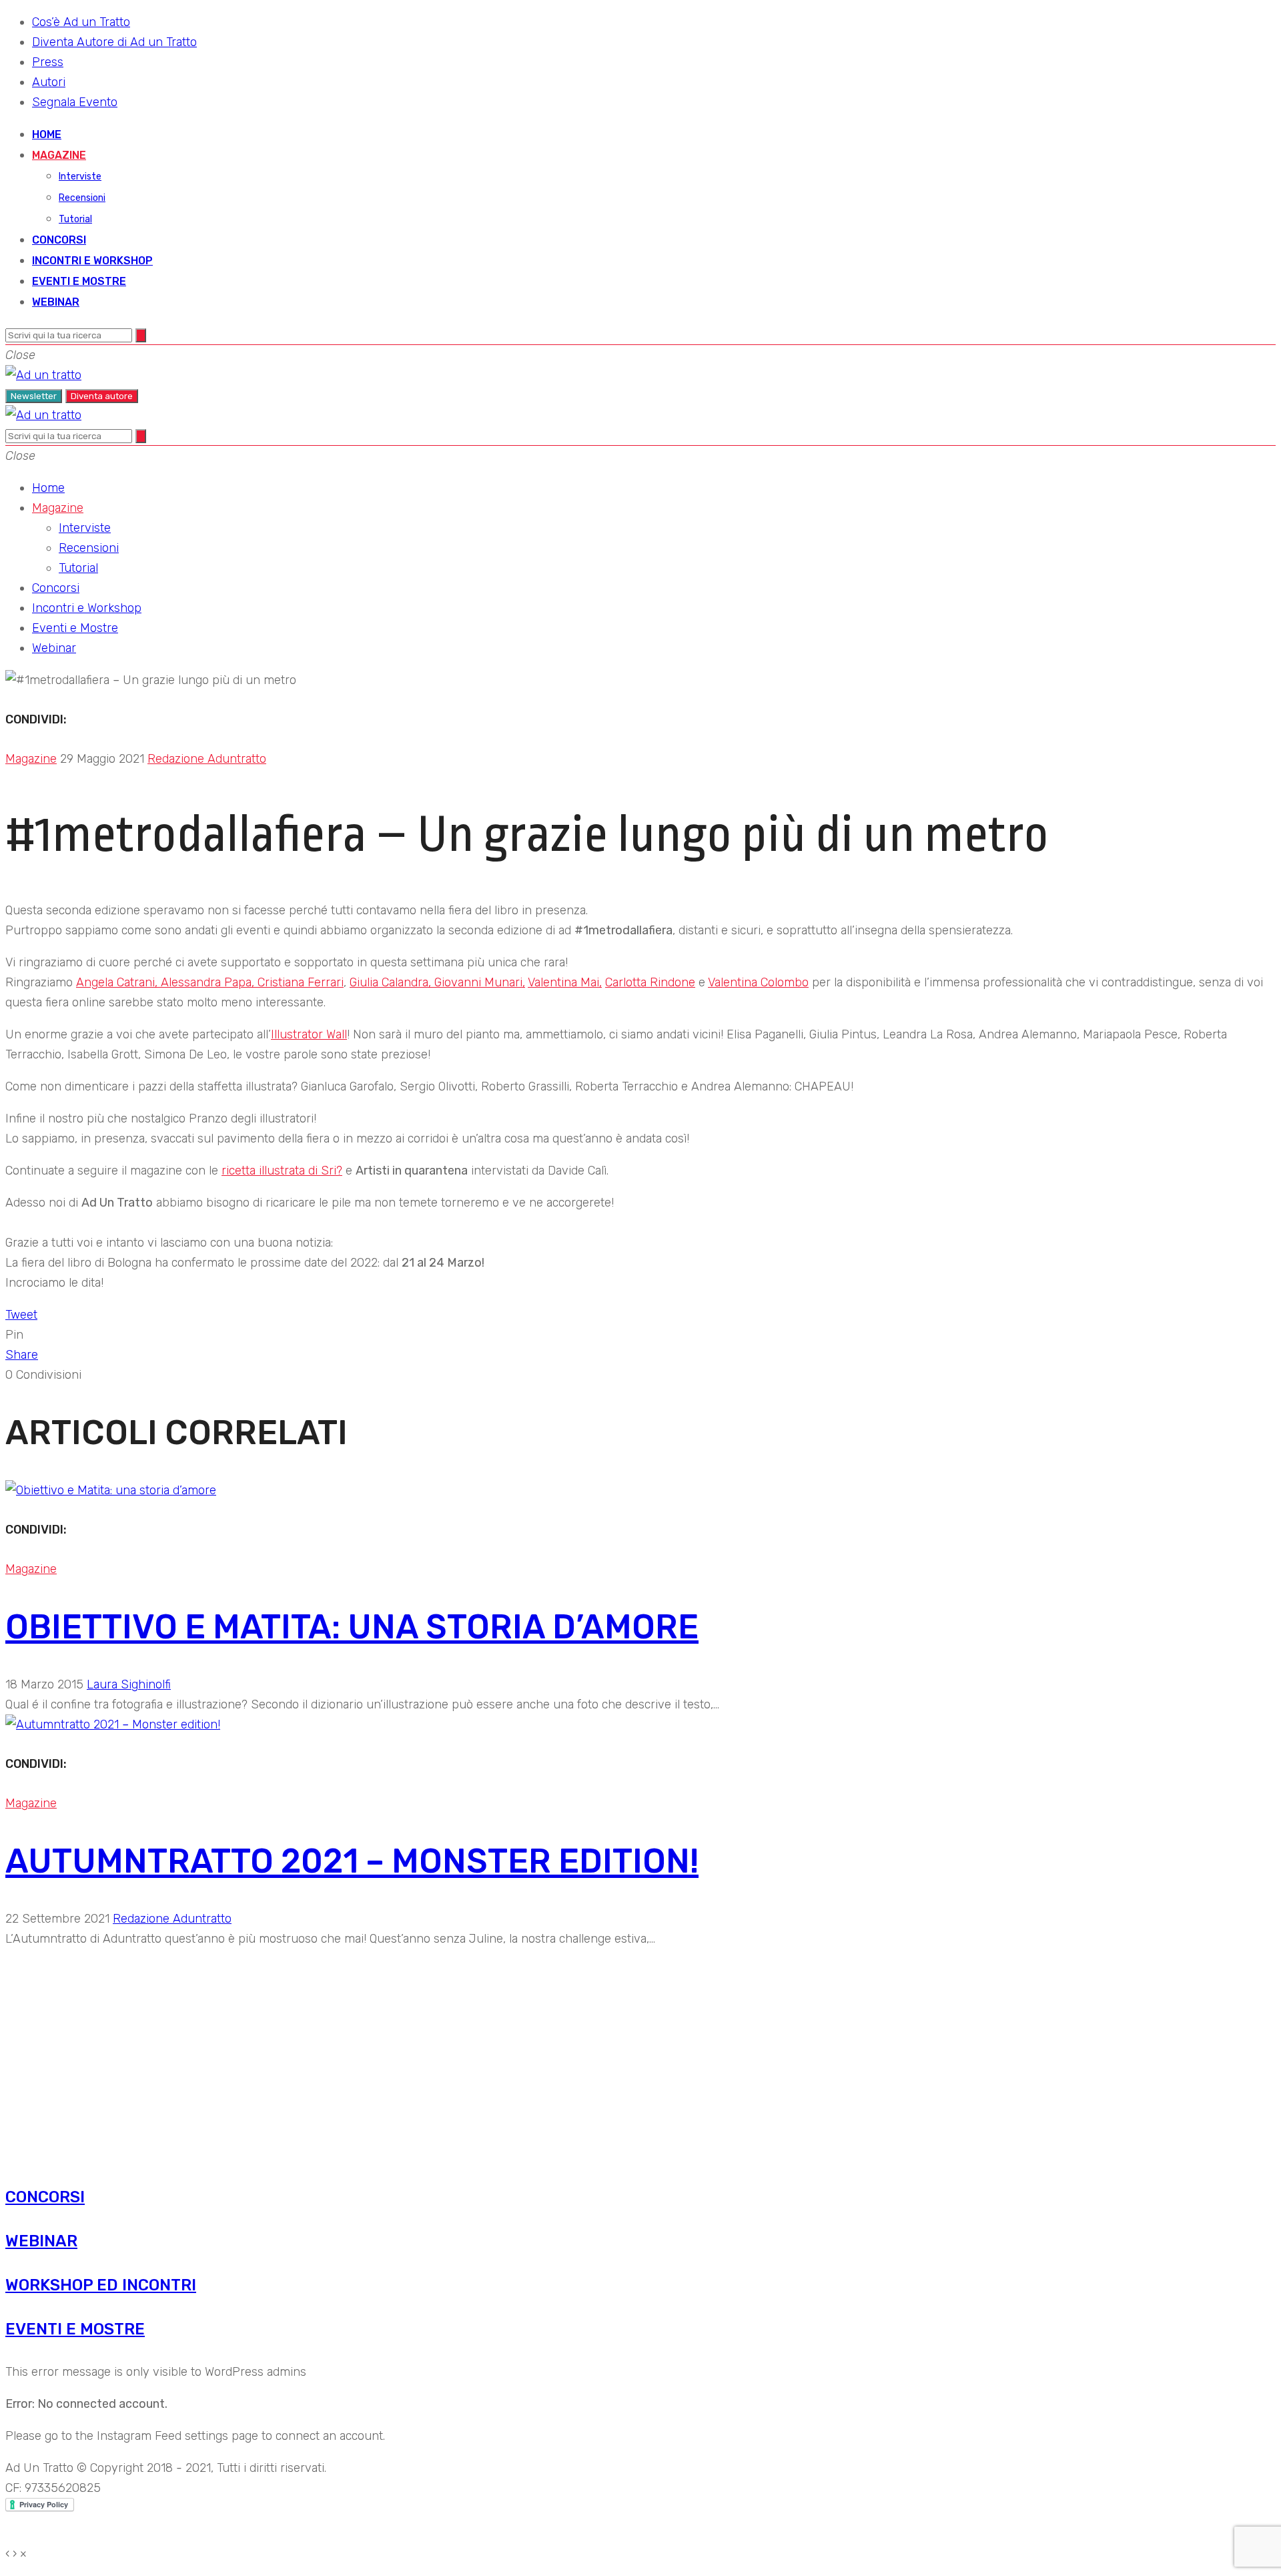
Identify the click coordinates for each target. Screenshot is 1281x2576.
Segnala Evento (75, 102)
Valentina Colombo (758, 982)
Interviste (80, 177)
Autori (49, 82)
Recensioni (82, 198)
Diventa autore (102, 396)
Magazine (59, 155)
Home (47, 134)
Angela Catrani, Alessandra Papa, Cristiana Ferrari (210, 982)
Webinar (56, 302)
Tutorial (75, 219)
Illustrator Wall (309, 1034)
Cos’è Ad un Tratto (81, 22)
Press (48, 62)
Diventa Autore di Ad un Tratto (114, 42)
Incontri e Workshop (92, 261)
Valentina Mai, (565, 982)
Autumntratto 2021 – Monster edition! (352, 1861)
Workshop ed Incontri (101, 2285)
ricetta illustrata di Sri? (282, 1171)
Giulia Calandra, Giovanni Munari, (437, 982)
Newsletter (34, 396)
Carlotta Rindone (650, 982)
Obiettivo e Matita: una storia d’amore (352, 1627)
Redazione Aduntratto (207, 759)
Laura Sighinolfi (129, 1684)
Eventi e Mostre (79, 281)
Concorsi (59, 240)
